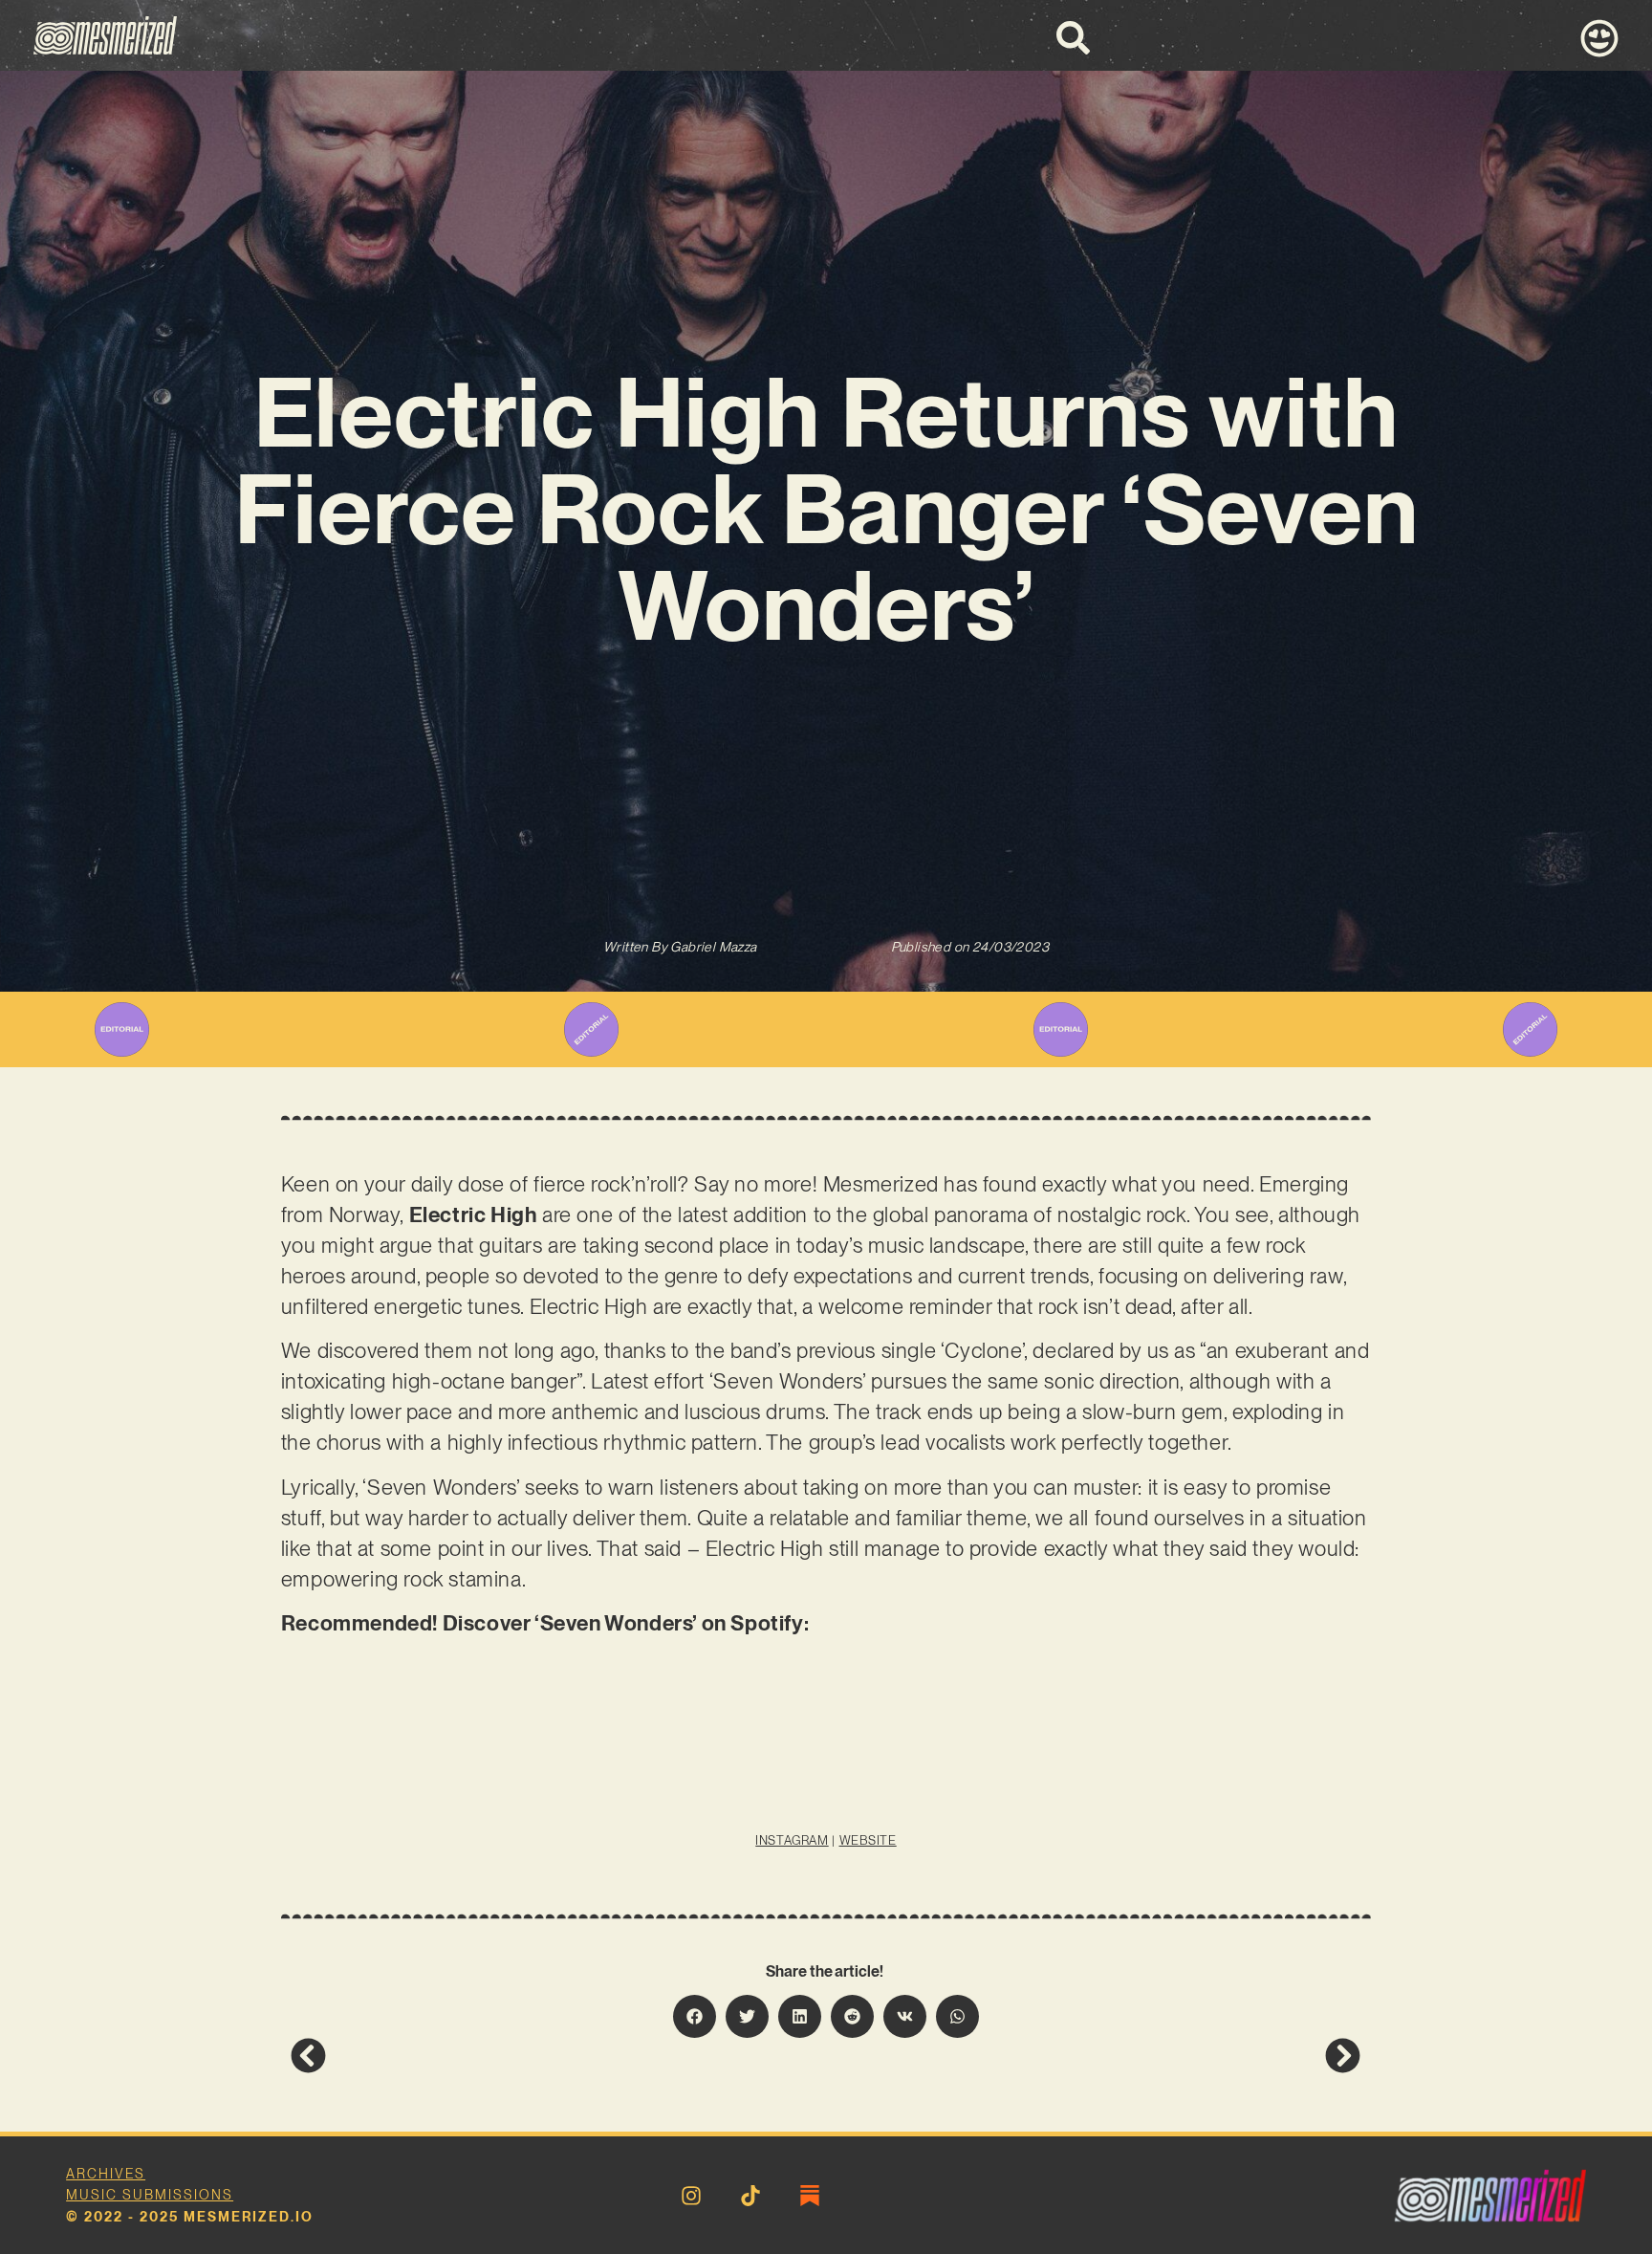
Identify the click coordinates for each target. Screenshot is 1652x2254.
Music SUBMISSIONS (150, 2195)
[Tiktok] (750, 2196)
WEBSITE (868, 1840)
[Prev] (558, 2056)
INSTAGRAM (792, 1840)
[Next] (1094, 2056)
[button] (695, 2016)
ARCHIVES (106, 2174)
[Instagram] (691, 2196)
